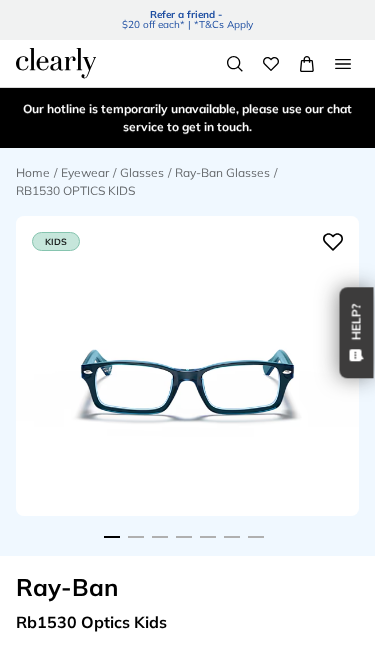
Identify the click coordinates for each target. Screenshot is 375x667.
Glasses (142, 172)
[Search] (235, 64)
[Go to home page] (56, 63)
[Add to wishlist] (333, 242)
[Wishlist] (271, 64)
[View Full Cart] (307, 64)
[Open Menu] (343, 64)
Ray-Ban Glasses (222, 172)
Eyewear (85, 172)
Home (33, 172)
